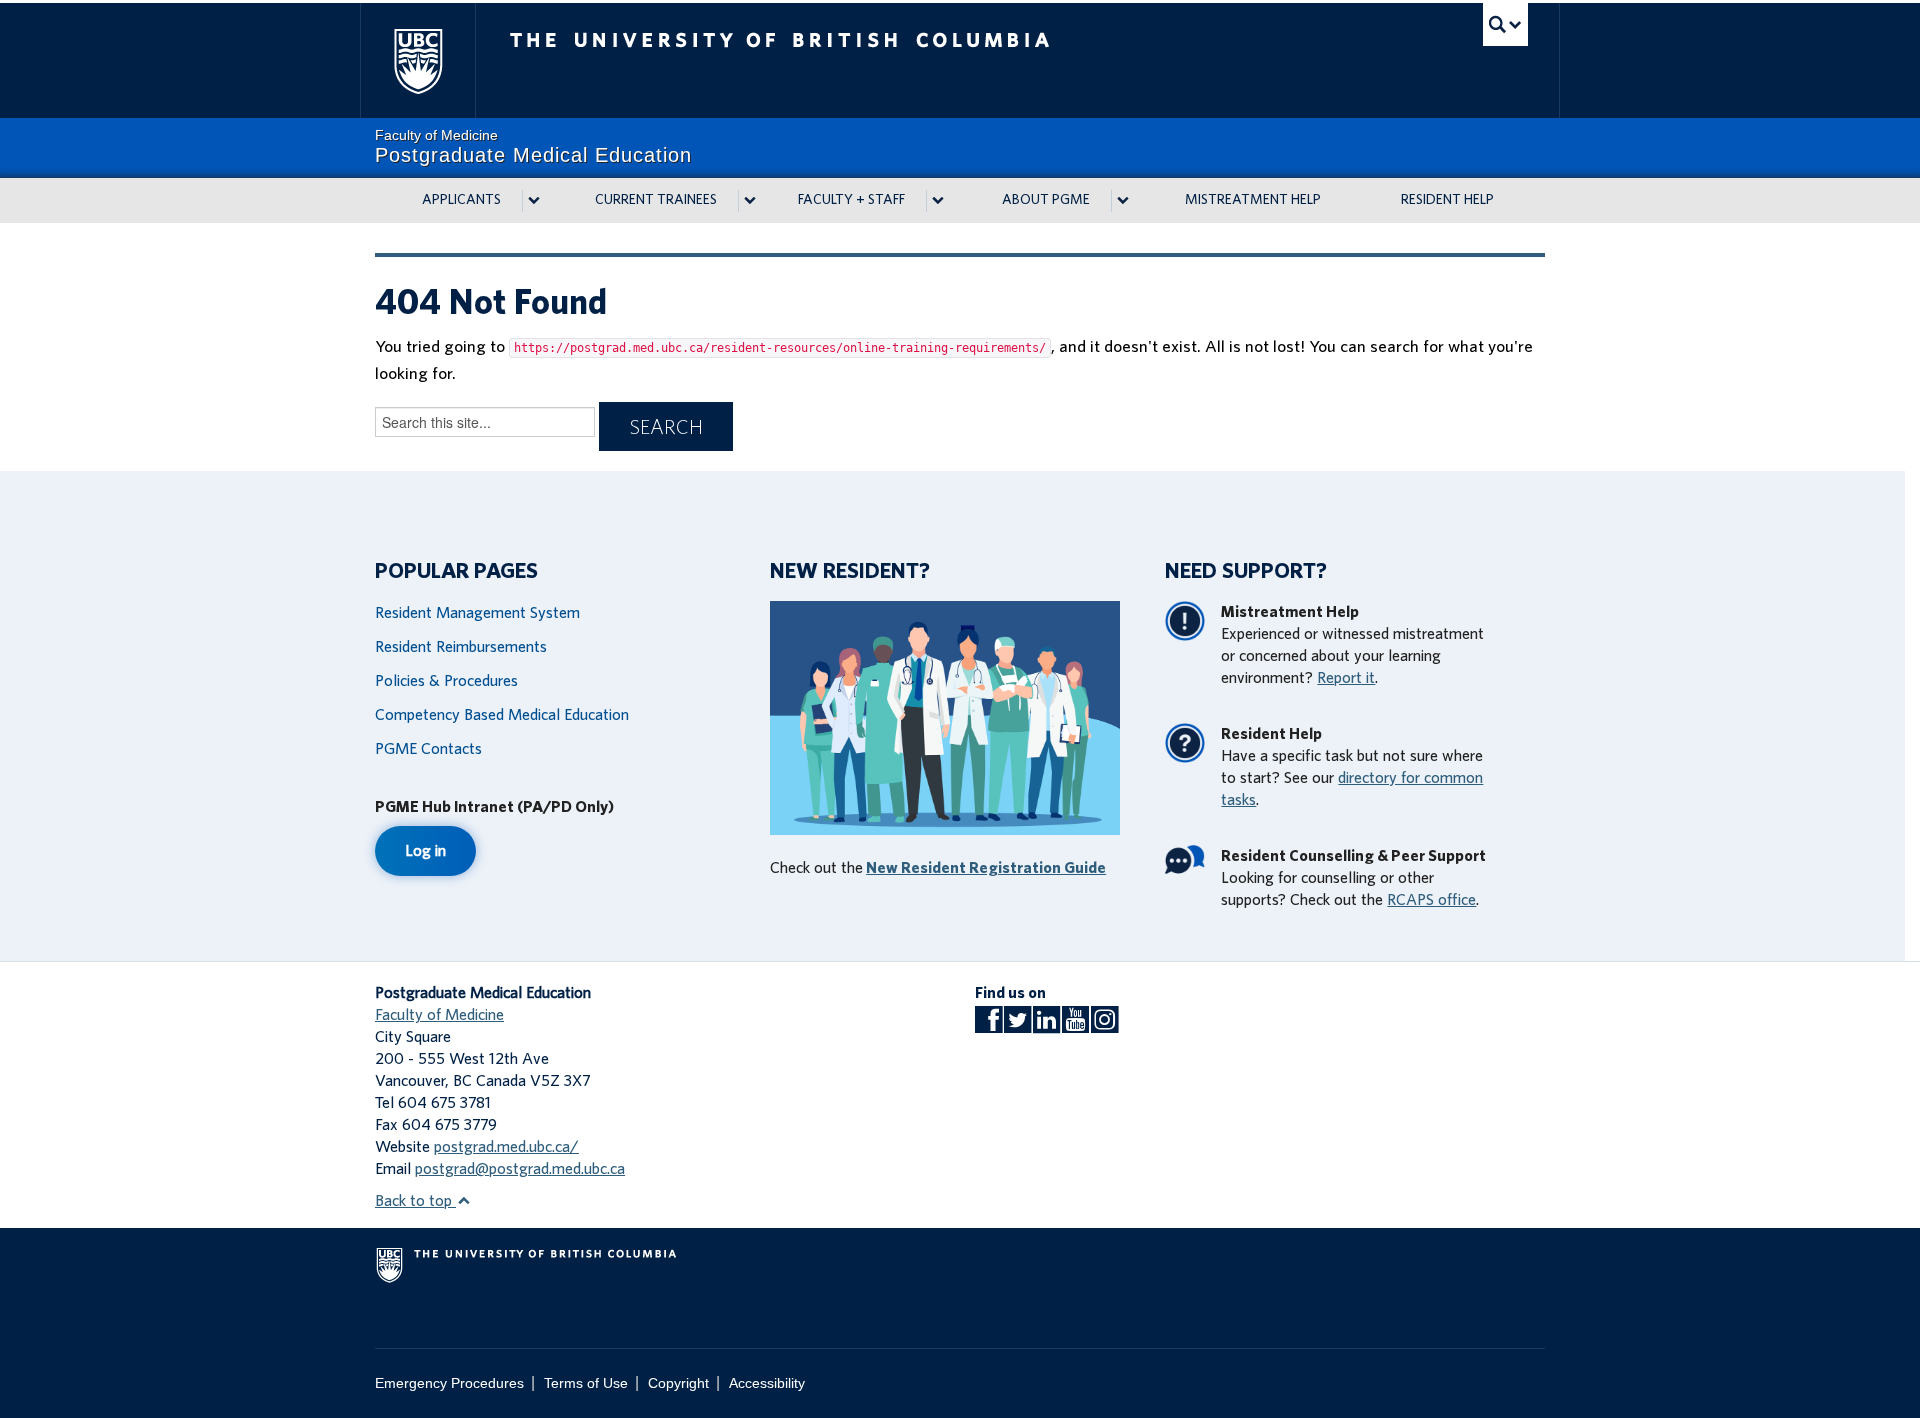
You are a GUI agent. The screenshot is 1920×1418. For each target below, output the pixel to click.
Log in (425, 851)
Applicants (461, 200)
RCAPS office (1431, 900)
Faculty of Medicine (439, 1015)
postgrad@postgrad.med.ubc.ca (520, 1169)
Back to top (415, 1201)
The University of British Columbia (417, 60)
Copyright (678, 1383)
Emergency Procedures (449, 1383)
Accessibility (767, 1383)
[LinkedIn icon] (1046, 1026)
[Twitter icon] (1017, 1026)
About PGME (1046, 200)
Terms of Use (586, 1383)
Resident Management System (477, 613)
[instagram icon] (1104, 1026)
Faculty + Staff (851, 200)
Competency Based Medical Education (502, 715)
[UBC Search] (1505, 24)
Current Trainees (656, 200)
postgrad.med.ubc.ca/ (506, 1147)
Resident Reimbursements (461, 647)
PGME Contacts (428, 749)
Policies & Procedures (446, 681)
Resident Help (1447, 200)
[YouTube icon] (1075, 1026)
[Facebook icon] (988, 1026)
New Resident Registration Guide (986, 868)
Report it (1346, 678)
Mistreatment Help (1253, 200)
